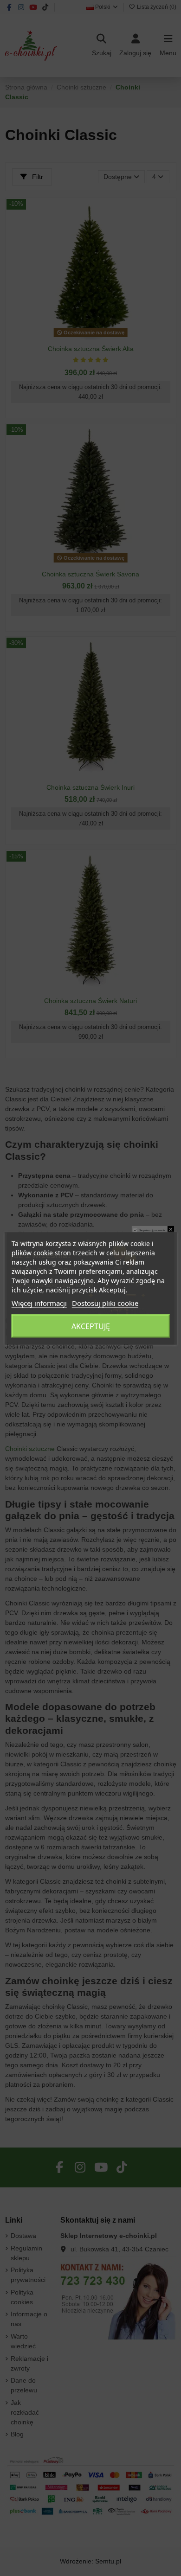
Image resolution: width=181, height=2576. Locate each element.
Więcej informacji (39, 1303)
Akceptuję (91, 1326)
